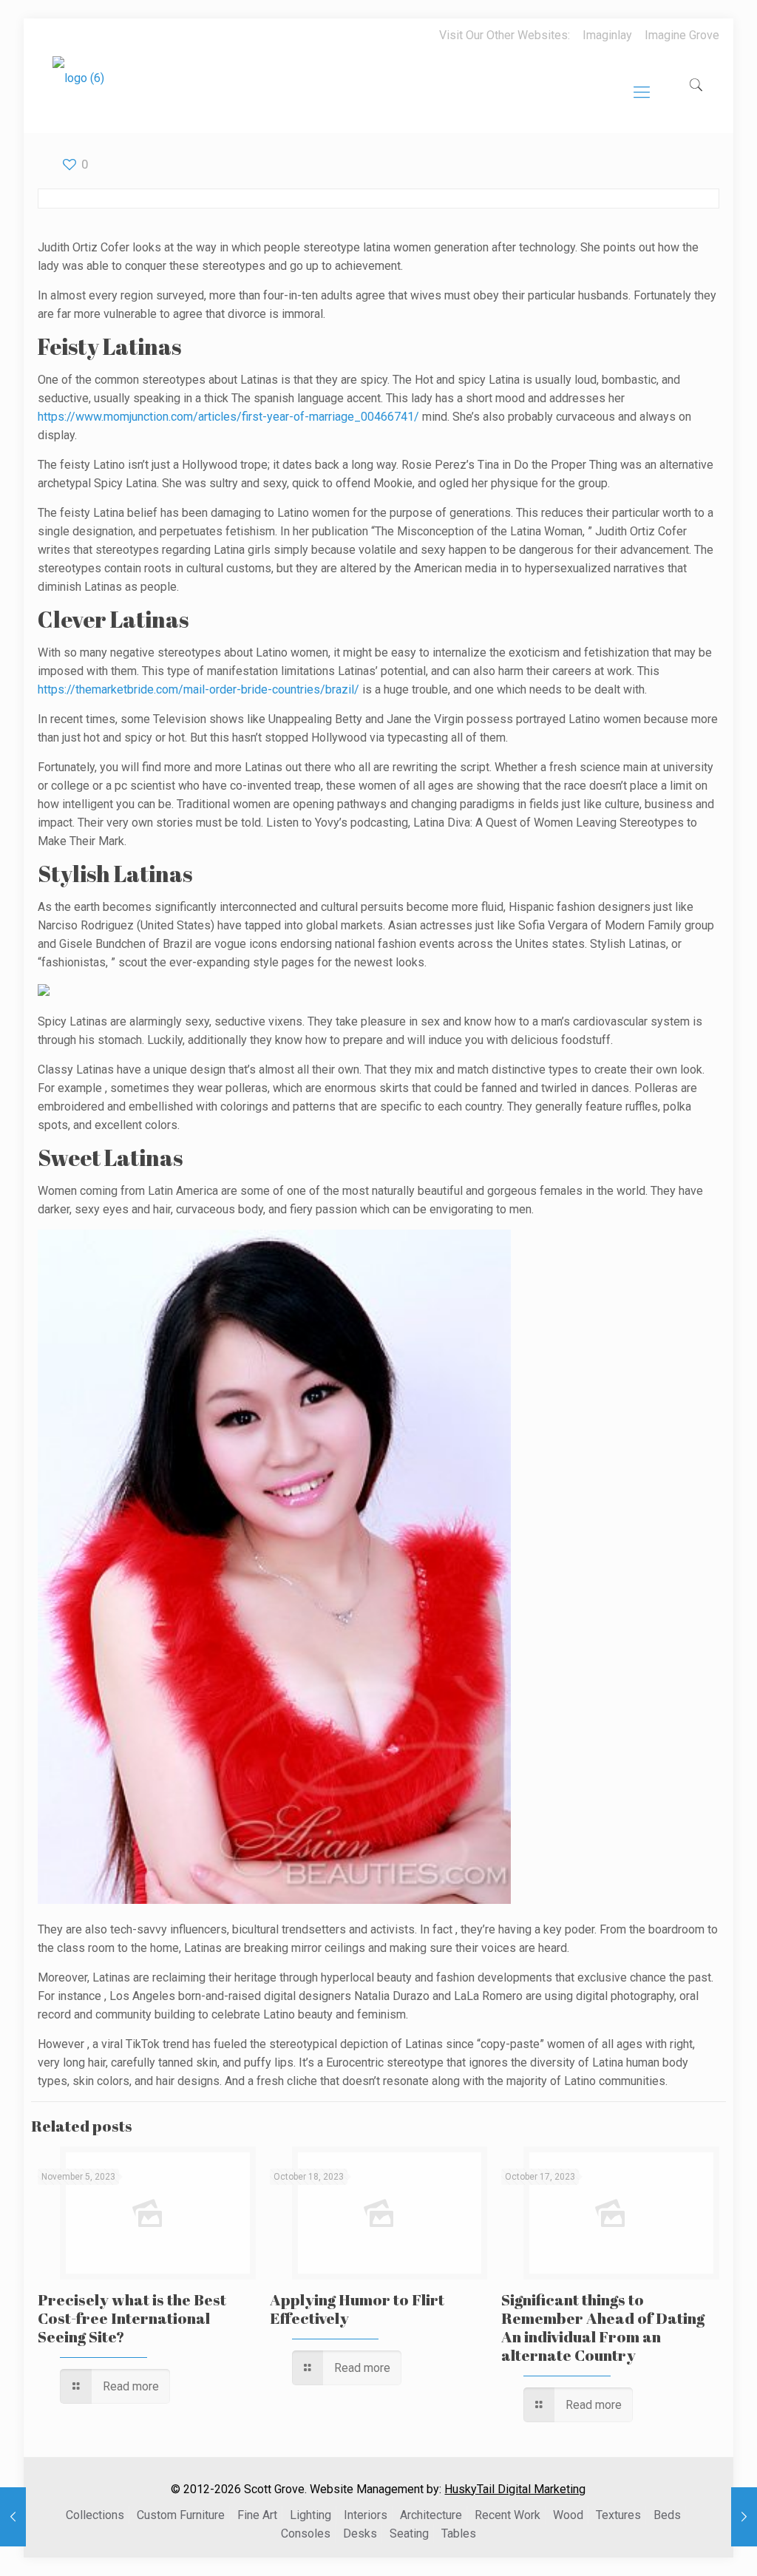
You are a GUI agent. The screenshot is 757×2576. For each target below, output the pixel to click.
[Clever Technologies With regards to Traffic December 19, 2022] (744, 2517)
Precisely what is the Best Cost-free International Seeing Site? (132, 2318)
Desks (360, 2533)
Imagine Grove (682, 35)
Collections (95, 2515)
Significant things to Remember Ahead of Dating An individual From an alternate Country (603, 2327)
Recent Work (508, 2515)
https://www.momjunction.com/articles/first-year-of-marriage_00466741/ (228, 417)
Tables (459, 2533)
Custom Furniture (181, 2515)
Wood (568, 2515)
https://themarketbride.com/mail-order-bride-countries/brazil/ (198, 689)
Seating (409, 2533)
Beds (667, 2515)
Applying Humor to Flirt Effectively (357, 2309)
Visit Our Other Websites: (505, 35)
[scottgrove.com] (78, 89)
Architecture (431, 2515)
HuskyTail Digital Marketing (515, 2489)
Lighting (310, 2515)
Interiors (366, 2515)
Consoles (306, 2533)
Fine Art (257, 2515)
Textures (618, 2515)
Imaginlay (607, 35)
